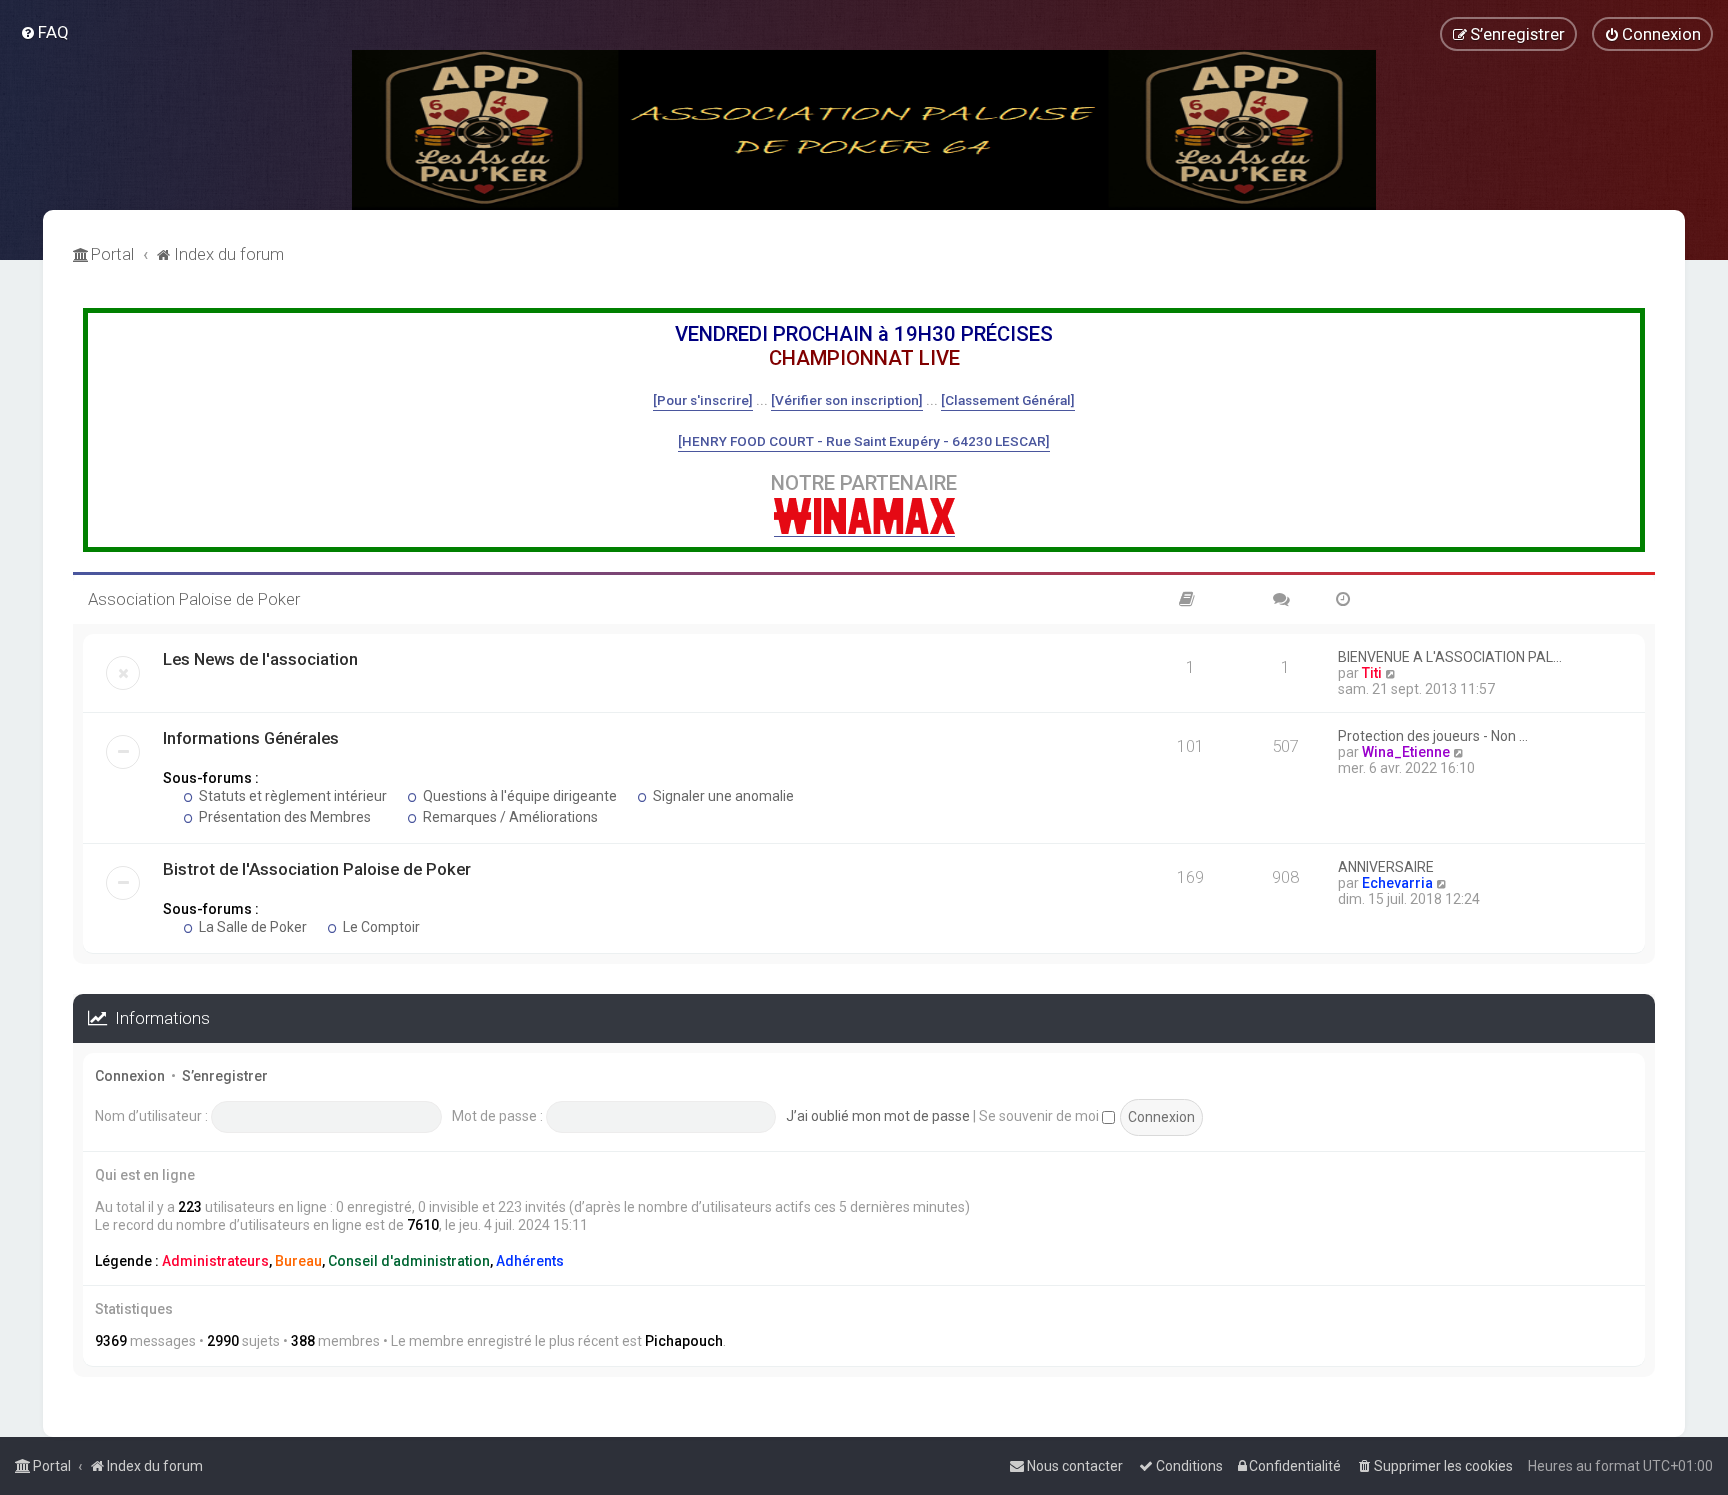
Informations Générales (251, 738)
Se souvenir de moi (1040, 1116)
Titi (1372, 673)
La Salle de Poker (251, 927)
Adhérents (530, 1261)
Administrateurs (215, 1261)
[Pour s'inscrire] (703, 400)
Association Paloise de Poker (194, 599)
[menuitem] (44, 32)
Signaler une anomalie (722, 796)
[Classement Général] (1008, 400)
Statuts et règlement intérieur (291, 796)
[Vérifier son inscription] (847, 400)
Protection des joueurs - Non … (1433, 736)
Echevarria (1397, 883)
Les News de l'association (260, 659)
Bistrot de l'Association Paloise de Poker (317, 869)
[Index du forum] (864, 130)
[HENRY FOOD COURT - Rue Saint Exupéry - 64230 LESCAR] (864, 441)
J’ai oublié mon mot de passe (878, 1116)
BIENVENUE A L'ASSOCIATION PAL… (1450, 657)
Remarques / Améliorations (509, 817)
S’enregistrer (225, 1076)
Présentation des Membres (283, 817)
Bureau (298, 1261)
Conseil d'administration (409, 1261)
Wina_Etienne (1406, 752)
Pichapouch (684, 1341)
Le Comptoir (380, 927)
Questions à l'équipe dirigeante (518, 796)
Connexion (130, 1076)
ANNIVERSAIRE (1386, 867)
